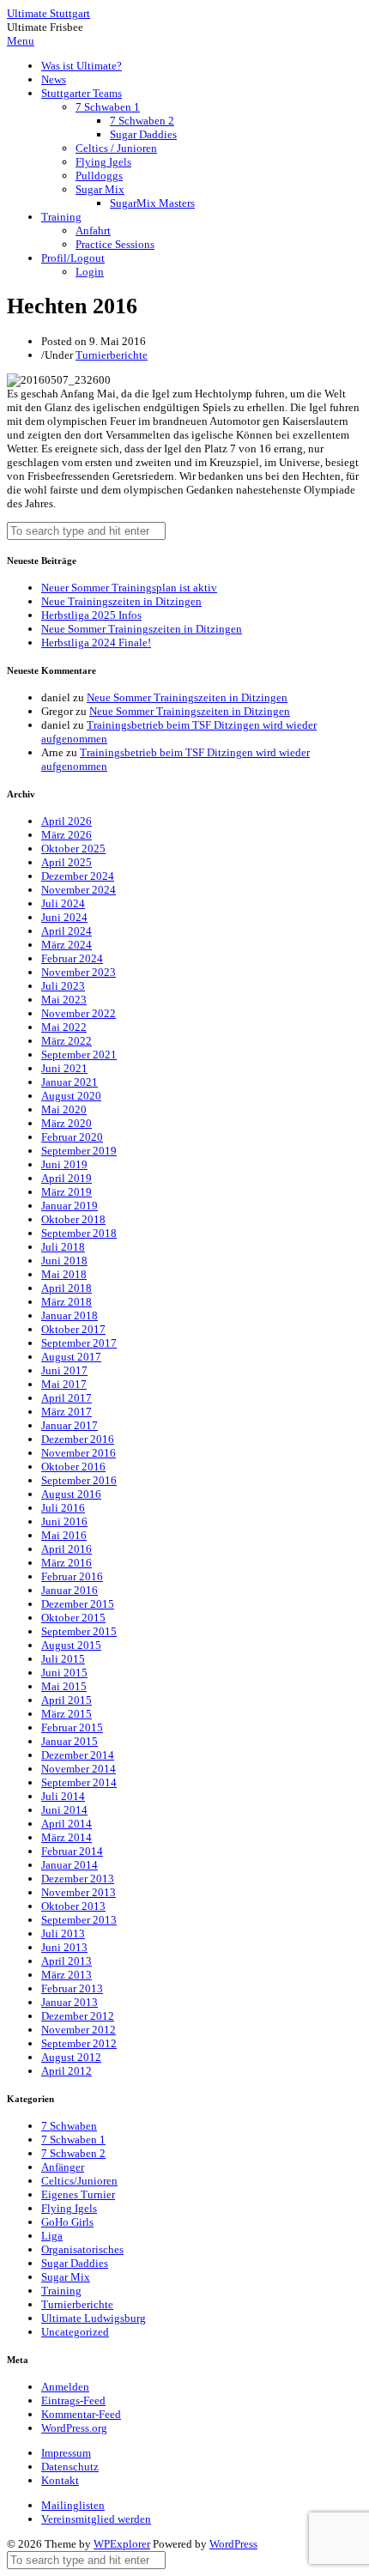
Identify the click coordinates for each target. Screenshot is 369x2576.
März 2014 (67, 1837)
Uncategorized (75, 2332)
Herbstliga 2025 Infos (91, 615)
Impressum (66, 2453)
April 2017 (67, 1398)
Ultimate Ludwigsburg (94, 2318)
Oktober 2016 (73, 1467)
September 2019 (79, 1151)
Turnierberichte (112, 355)
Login (90, 272)
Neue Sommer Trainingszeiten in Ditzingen (142, 629)
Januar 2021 (70, 1082)
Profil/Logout (73, 258)
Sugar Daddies (143, 134)
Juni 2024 (64, 917)
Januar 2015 (70, 1741)
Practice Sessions (115, 244)
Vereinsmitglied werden (96, 2519)
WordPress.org (74, 2428)
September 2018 (79, 1233)
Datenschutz (70, 2467)
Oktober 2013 (73, 1906)
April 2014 (67, 1824)
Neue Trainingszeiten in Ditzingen (121, 601)
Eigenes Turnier (78, 2194)
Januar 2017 (70, 1425)
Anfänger (63, 2167)
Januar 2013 (70, 2002)
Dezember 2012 (78, 2016)
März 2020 (67, 1123)
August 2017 (71, 1357)
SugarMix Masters (152, 203)
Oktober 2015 (73, 1618)
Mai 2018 (64, 1274)
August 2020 (71, 1096)
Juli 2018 (63, 1247)
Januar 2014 (70, 1865)
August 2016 (71, 1494)
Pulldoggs (99, 176)
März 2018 (67, 1302)
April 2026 (67, 821)
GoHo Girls (67, 2222)
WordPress (233, 2544)
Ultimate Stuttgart (48, 13)
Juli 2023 (63, 986)
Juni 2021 (64, 1068)
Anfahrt (93, 230)
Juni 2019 (64, 1164)
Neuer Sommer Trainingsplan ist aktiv (129, 588)
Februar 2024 (72, 958)
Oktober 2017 (73, 1329)
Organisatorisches (82, 2249)
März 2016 (67, 1563)
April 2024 (67, 931)
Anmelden (65, 2387)
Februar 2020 (72, 1137)
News (54, 79)
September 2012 (79, 2043)
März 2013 (67, 1975)
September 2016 (79, 1480)
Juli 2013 (63, 1934)
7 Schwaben (69, 2126)
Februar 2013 (72, 1988)
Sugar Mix (100, 189)
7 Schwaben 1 (108, 107)
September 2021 (79, 1055)
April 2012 (67, 2071)
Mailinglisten (73, 2505)
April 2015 (67, 1700)
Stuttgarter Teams (82, 93)
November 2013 (79, 1892)
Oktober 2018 (73, 1219)
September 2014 (79, 1782)
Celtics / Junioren (116, 148)
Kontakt (60, 2480)
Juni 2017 (64, 1370)
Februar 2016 (72, 1576)
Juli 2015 (63, 1659)
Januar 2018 (70, 1315)
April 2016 (67, 1549)
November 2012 (79, 2030)
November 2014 (79, 1769)
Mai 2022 (64, 1027)
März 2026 (67, 835)
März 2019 (67, 1192)
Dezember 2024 (78, 876)
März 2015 (67, 1714)
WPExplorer (122, 2544)
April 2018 (67, 1288)
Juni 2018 (64, 1261)
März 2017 (67, 1412)
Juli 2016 (63, 1508)
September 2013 (79, 1920)
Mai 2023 (64, 1000)
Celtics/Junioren (79, 2181)
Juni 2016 (64, 1521)
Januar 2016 (70, 1590)
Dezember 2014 (78, 1755)
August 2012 (71, 2057)
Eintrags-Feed (73, 2400)
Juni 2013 (64, 1947)
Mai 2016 (64, 1535)
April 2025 (67, 862)
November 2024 (79, 890)
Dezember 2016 (78, 1439)
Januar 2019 (70, 1206)
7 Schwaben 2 (142, 121)
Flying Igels (103, 162)
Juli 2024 (63, 903)
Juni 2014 (64, 1810)
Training (61, 217)
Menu (21, 41)
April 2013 (67, 1961)
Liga (52, 2236)
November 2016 (79, 1453)
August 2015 (71, 1645)
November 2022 (79, 1013)
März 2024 (67, 945)
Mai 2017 (64, 1384)
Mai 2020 (64, 1109)
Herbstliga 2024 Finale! (96, 642)
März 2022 (67, 1041)
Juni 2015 (64, 1673)
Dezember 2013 (78, 1879)
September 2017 (79, 1343)
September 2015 (79, 1631)
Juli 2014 (63, 1796)
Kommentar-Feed (81, 2414)
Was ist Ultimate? (82, 66)
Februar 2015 (72, 1727)
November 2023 (79, 972)
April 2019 (67, 1178)
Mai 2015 (64, 1686)
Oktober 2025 (73, 849)
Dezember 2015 (78, 1604)
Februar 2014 (72, 1851)
